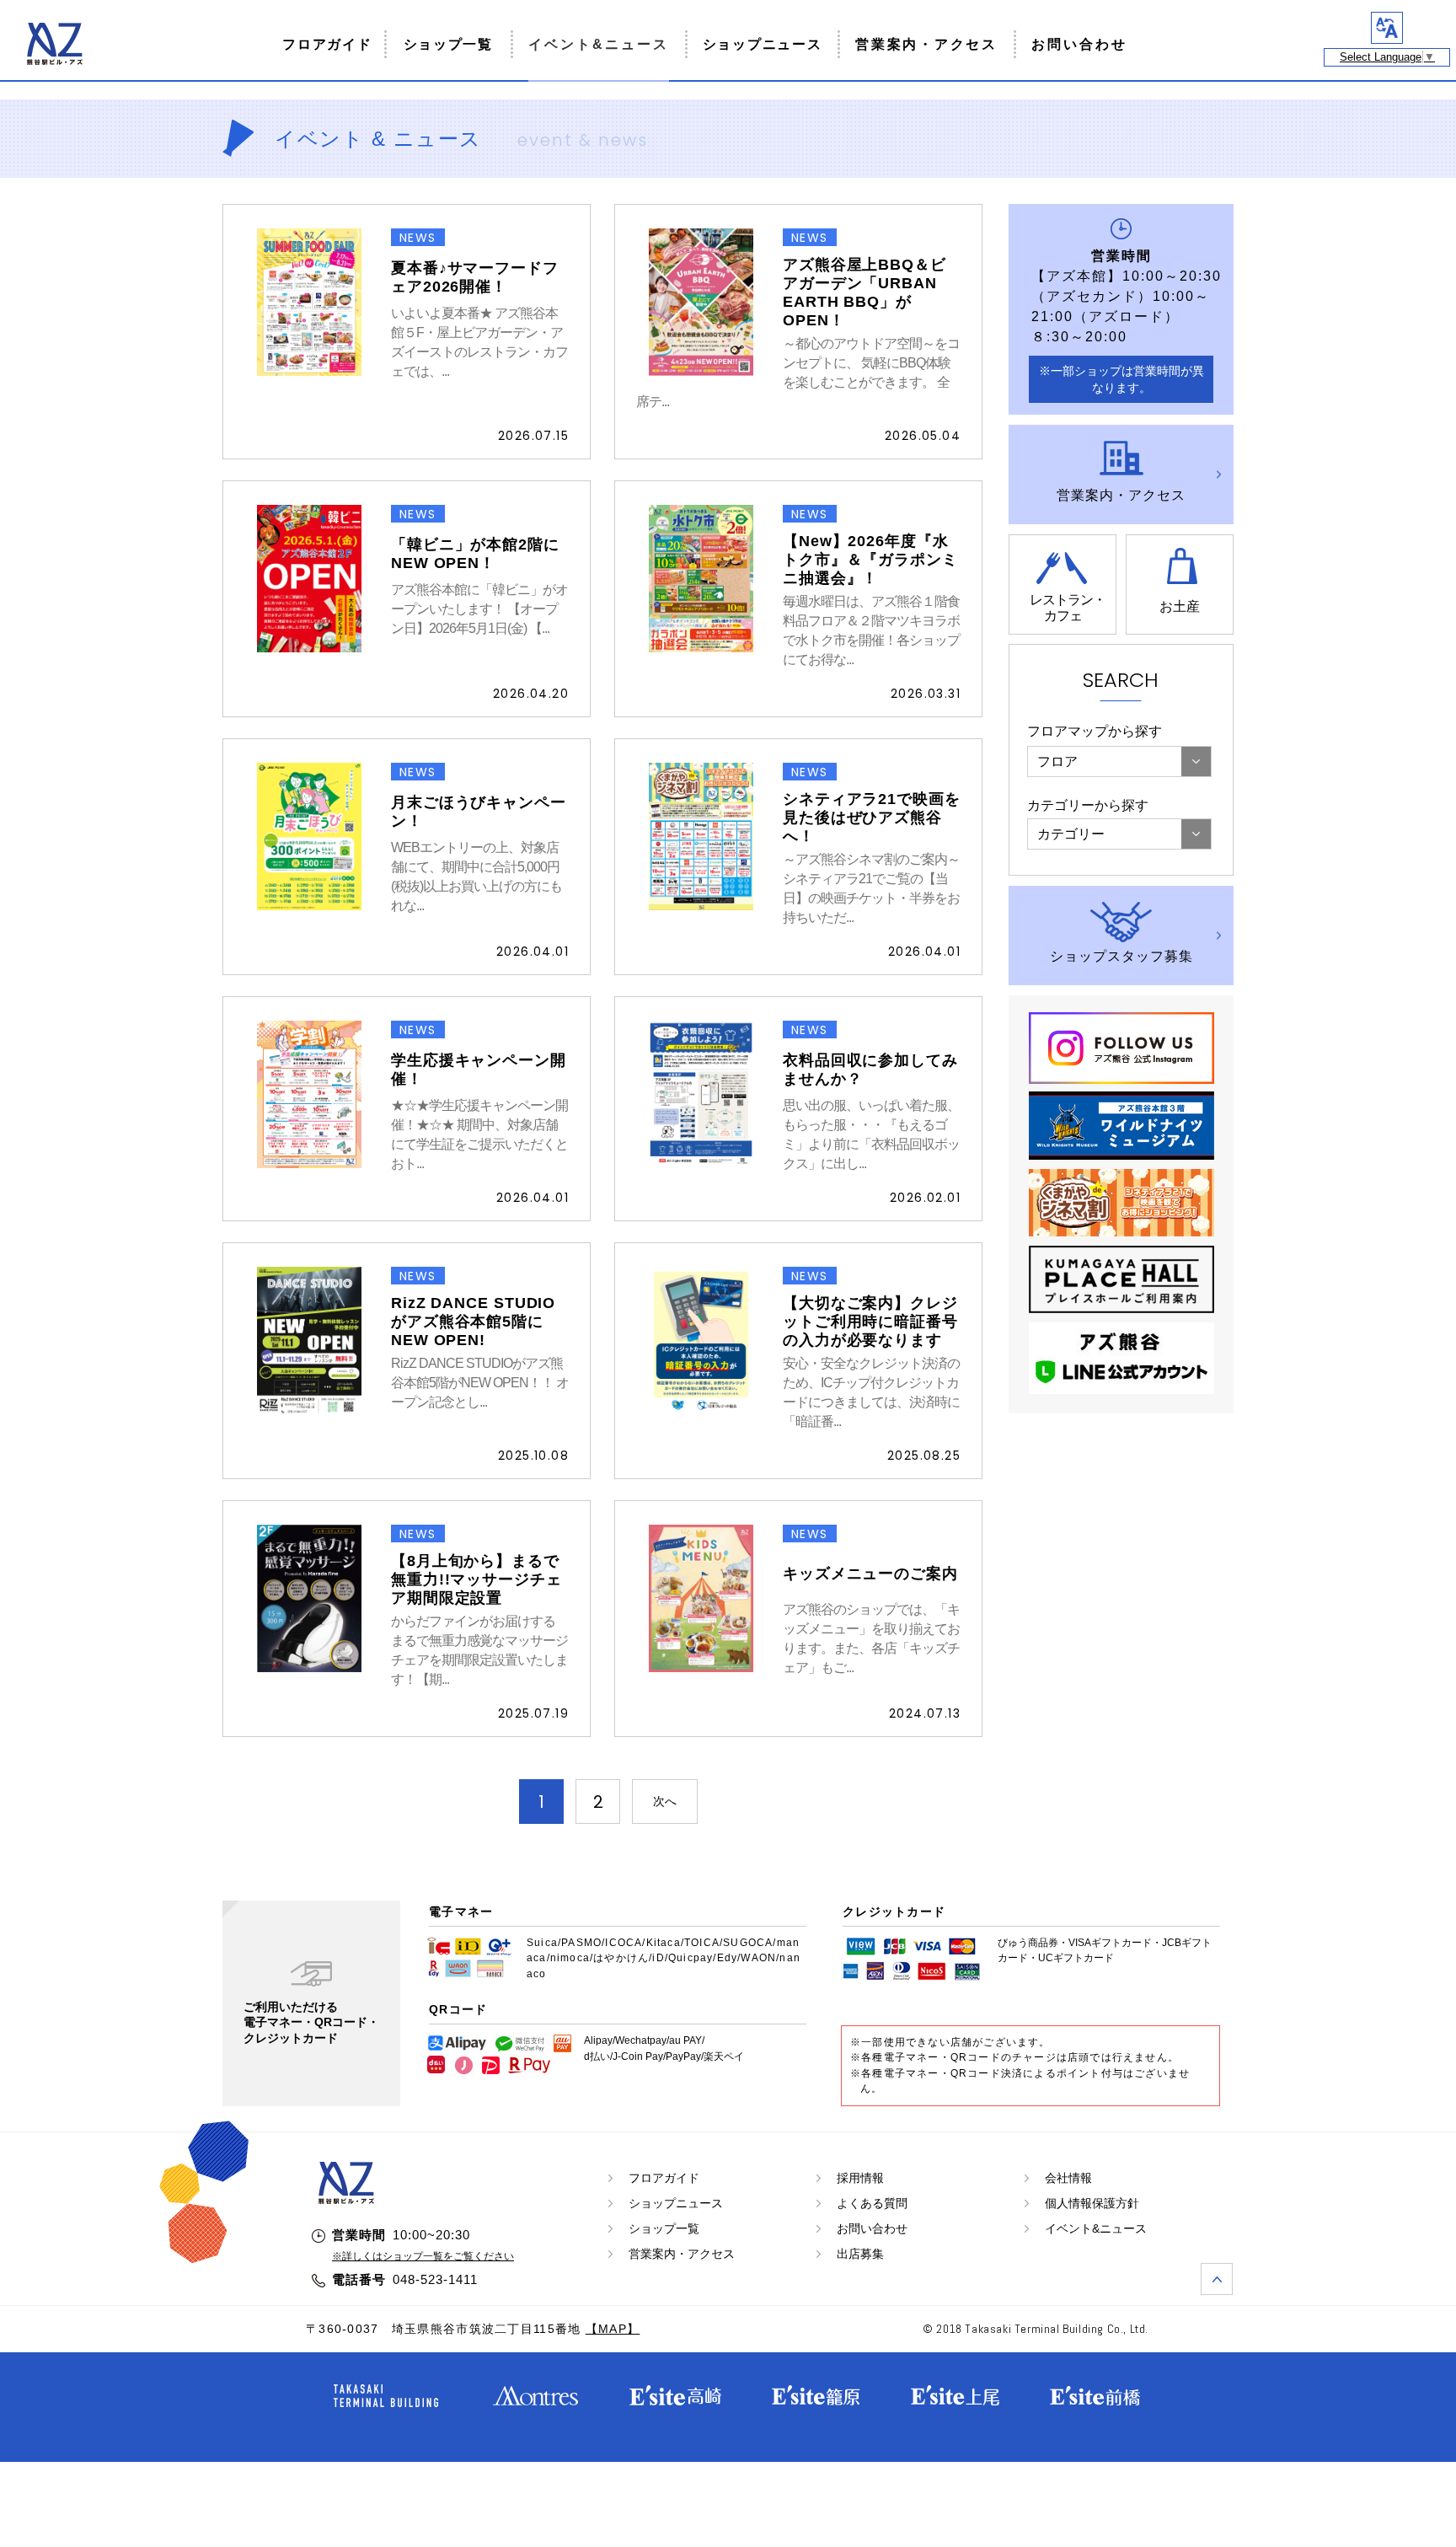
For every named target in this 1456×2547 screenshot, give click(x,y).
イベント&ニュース (599, 44)
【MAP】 (613, 2329)
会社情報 (1068, 2178)
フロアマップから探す (1095, 731)
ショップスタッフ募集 (1121, 956)
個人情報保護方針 (1092, 2203)
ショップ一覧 (448, 44)
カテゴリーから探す (1088, 805)
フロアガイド (327, 44)
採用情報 (860, 2178)
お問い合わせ (1079, 44)
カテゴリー (1071, 834)
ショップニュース (763, 44)
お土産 (1180, 606)
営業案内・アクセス (926, 44)
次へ (665, 1801)
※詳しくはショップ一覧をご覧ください (423, 2256)
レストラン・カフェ (1068, 608)
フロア (1057, 761)
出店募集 (860, 2254)
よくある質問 (872, 2203)
